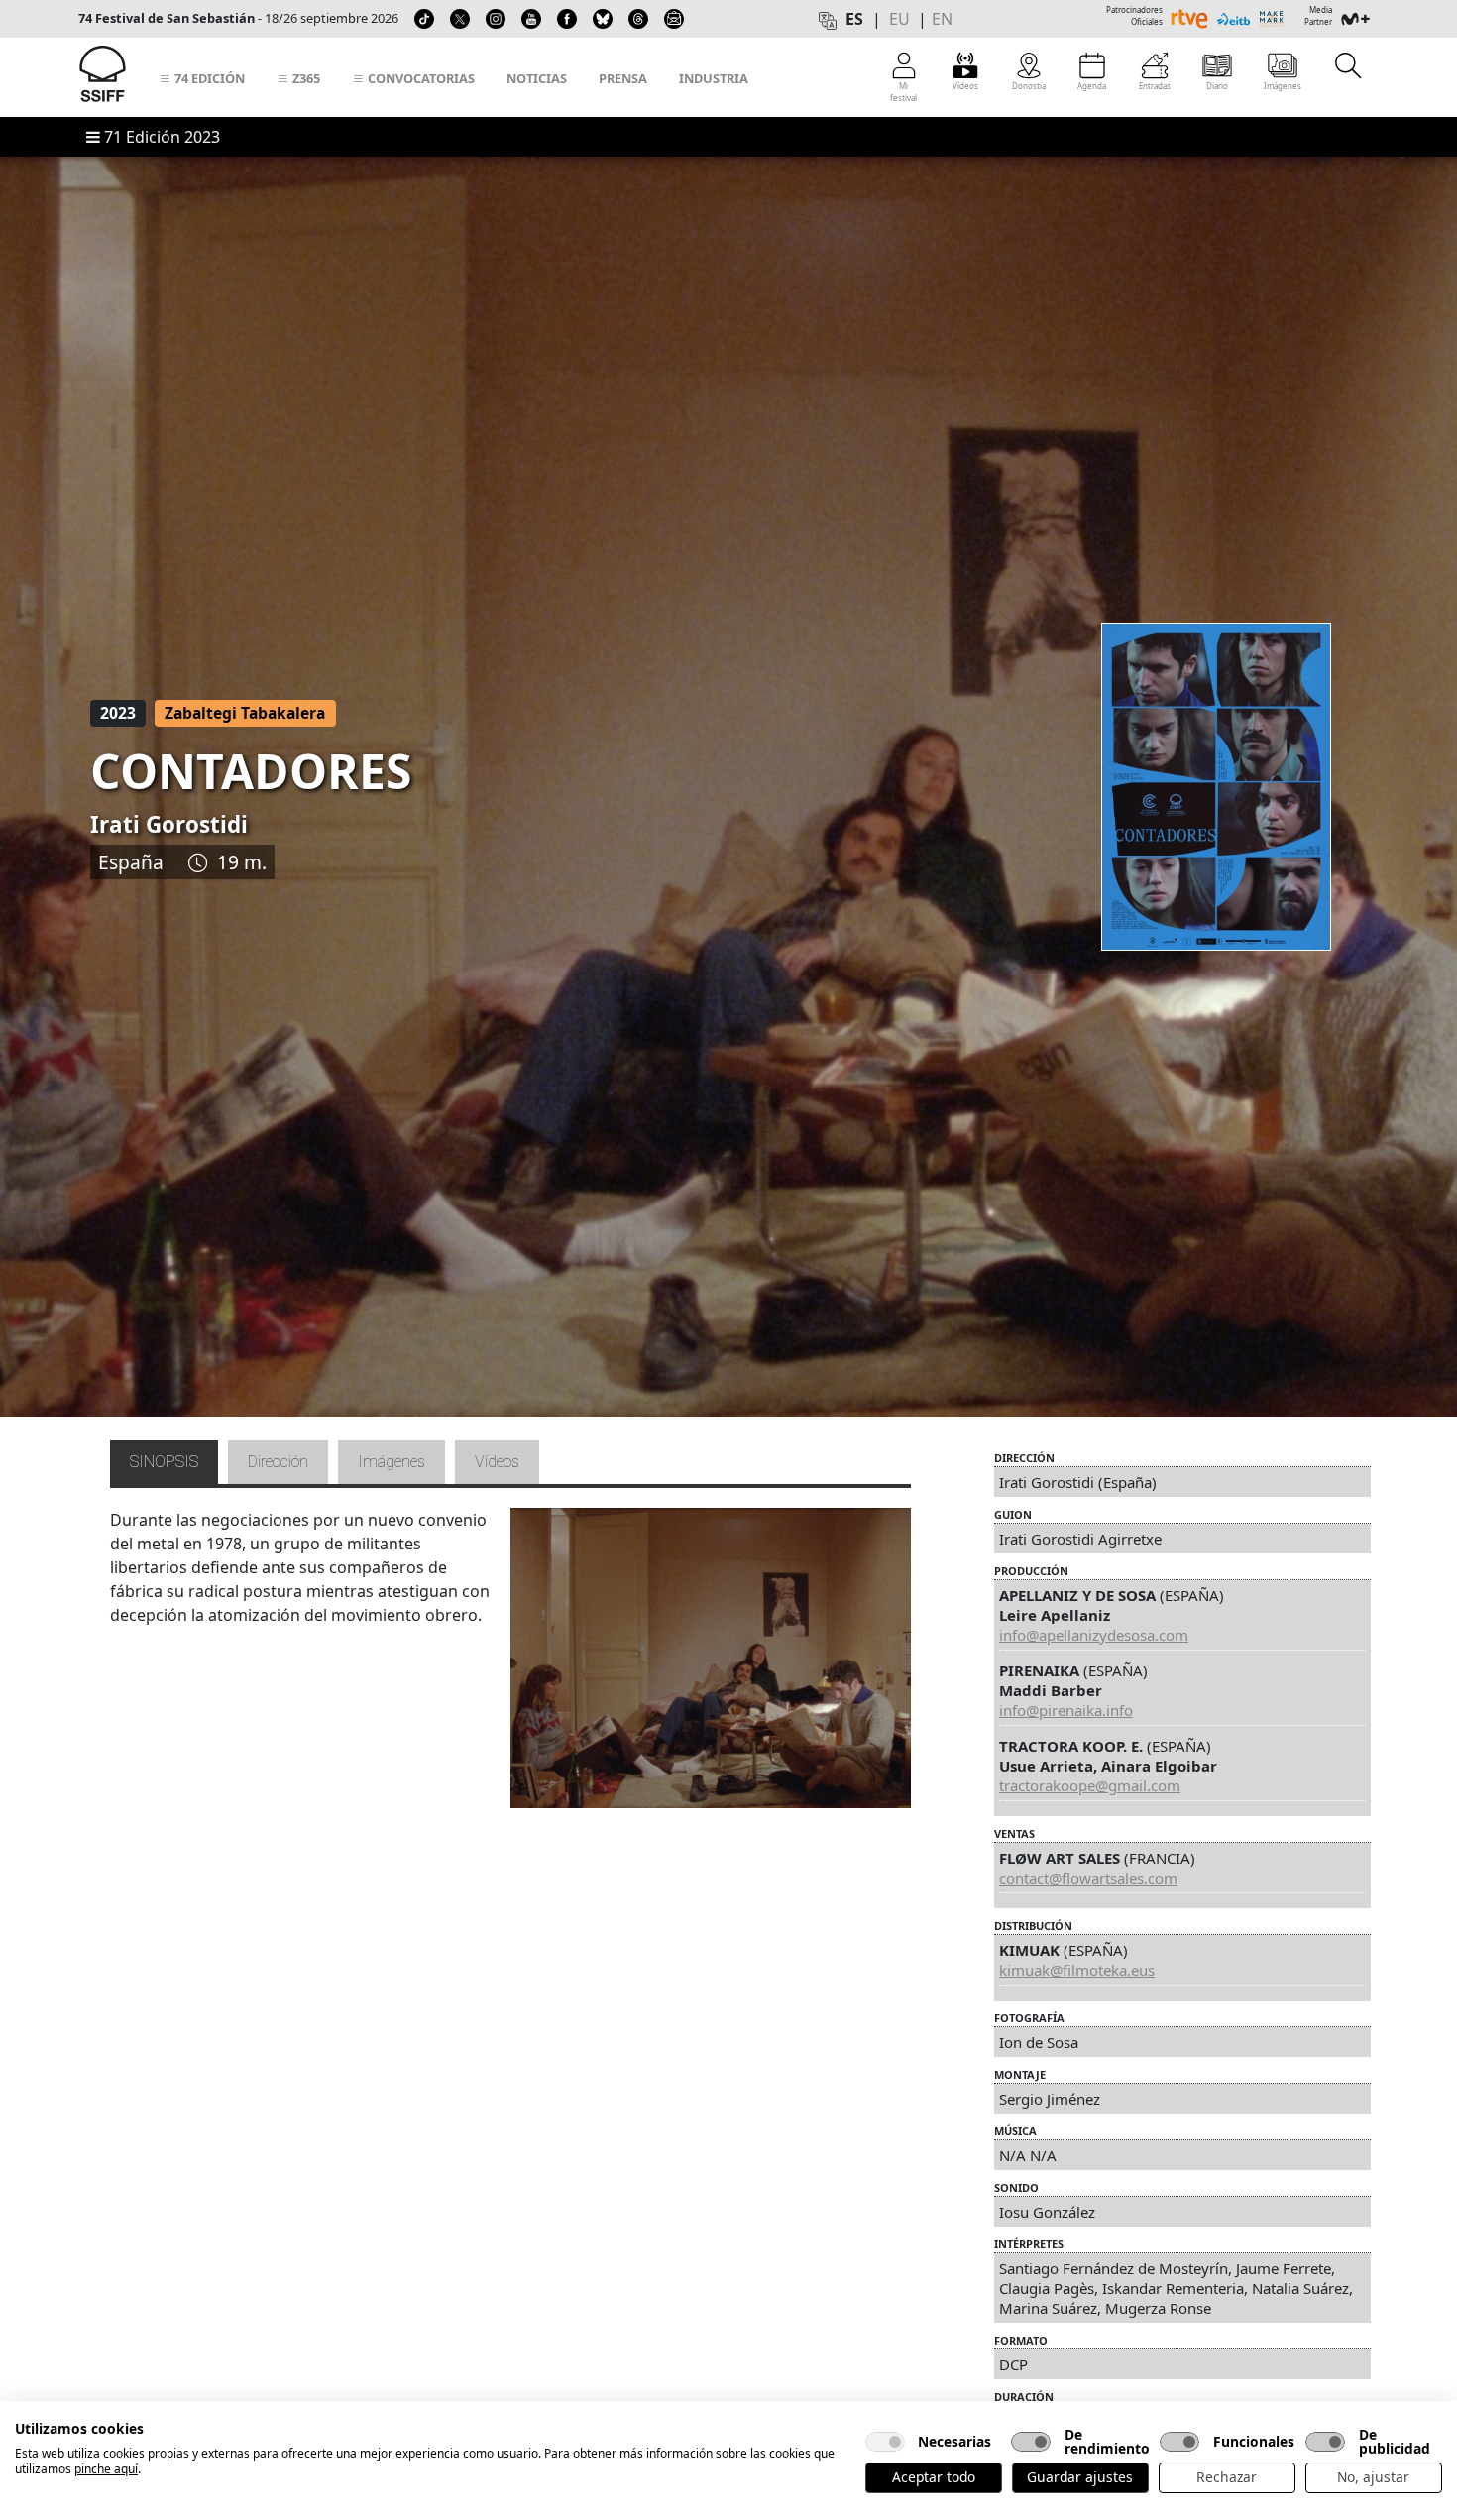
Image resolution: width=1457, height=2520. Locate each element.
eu (899, 19)
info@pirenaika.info (1066, 1710)
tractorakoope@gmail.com (1090, 1785)
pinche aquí (106, 2469)
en (942, 19)
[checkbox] (885, 2442)
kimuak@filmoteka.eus (1077, 1970)
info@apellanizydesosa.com (1094, 1635)
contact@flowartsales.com (1088, 1878)
